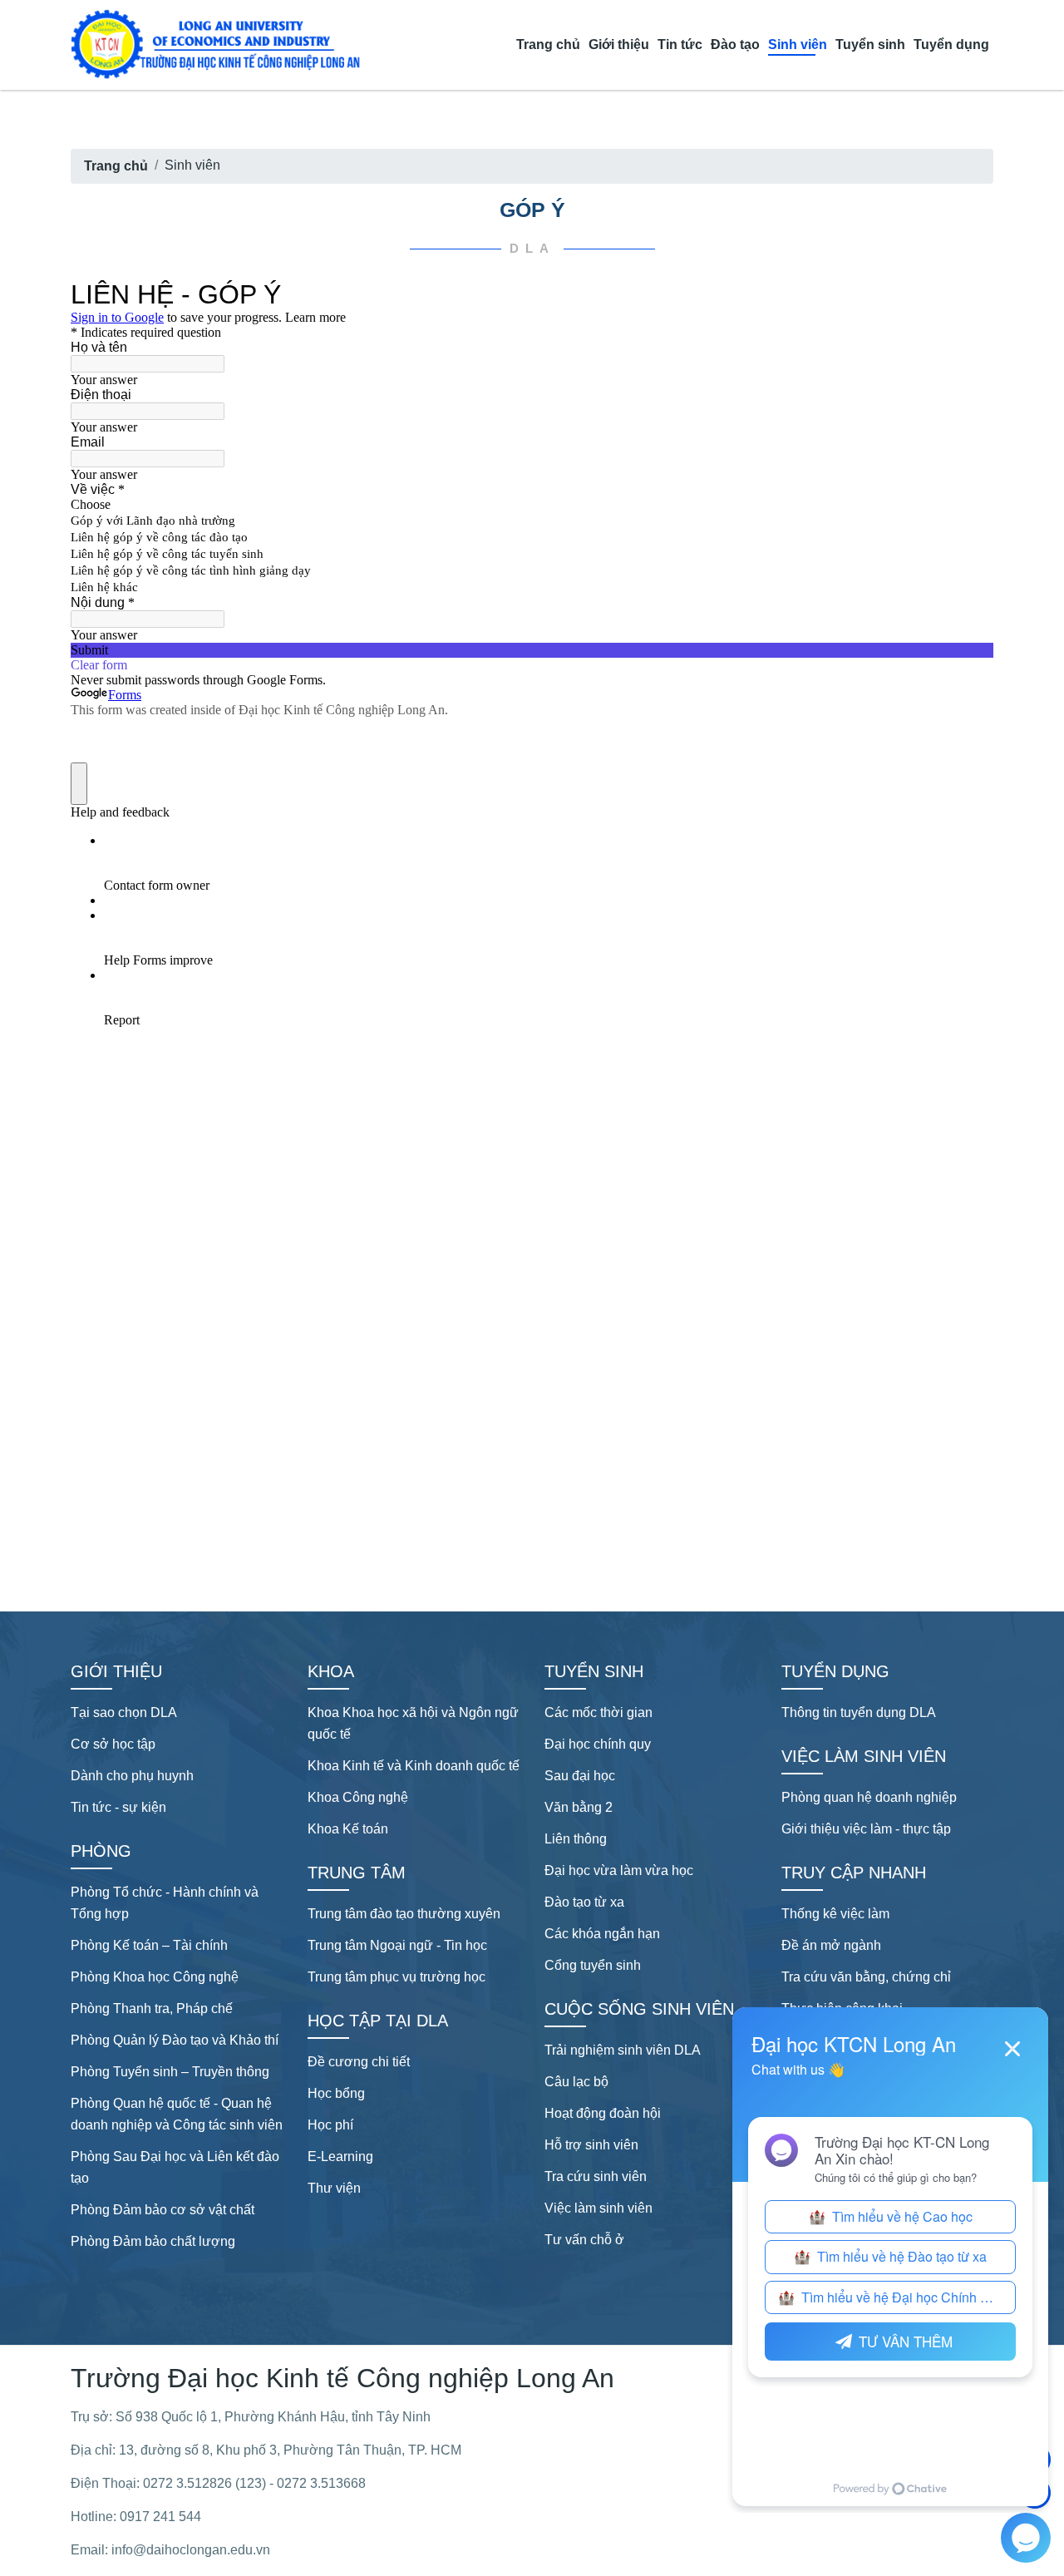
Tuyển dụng (951, 44)
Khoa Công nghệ (358, 1797)
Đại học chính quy (598, 1744)
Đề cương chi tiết (359, 2062)
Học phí (330, 2125)
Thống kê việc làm (835, 1914)
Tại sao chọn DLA (124, 1712)
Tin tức (680, 44)
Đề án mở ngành (831, 1945)
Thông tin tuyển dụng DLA (859, 1712)
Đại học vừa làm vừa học (619, 1870)
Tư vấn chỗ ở (584, 2240)
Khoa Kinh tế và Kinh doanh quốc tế (414, 1766)
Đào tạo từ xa (584, 1902)
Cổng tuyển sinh (593, 1965)
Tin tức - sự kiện (118, 1807)
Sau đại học (580, 1776)
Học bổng (336, 2093)
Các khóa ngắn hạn (602, 1934)
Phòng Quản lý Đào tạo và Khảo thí (175, 2040)
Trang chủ (548, 44)
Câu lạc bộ (576, 2082)
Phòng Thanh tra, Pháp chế (152, 2008)
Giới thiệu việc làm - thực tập (866, 1829)
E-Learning (340, 2157)
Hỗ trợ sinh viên (591, 2145)
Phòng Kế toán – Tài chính (149, 1945)
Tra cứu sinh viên (596, 2176)
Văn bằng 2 (579, 1807)
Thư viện (334, 2188)
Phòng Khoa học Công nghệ (155, 1977)
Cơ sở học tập (113, 1744)
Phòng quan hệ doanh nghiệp (869, 1797)
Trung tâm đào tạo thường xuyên (404, 1914)
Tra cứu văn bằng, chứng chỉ (866, 1977)
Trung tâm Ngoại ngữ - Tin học (397, 1945)
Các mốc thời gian (598, 1712)
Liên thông (576, 1839)
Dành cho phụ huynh (132, 1776)
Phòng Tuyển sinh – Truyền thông (170, 2072)
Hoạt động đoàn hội (603, 2113)
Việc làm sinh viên (598, 2208)
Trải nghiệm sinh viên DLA (623, 2050)
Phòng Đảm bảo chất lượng (153, 2241)
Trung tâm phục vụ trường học (397, 1977)
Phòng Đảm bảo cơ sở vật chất (163, 2210)
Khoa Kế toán (348, 1829)
